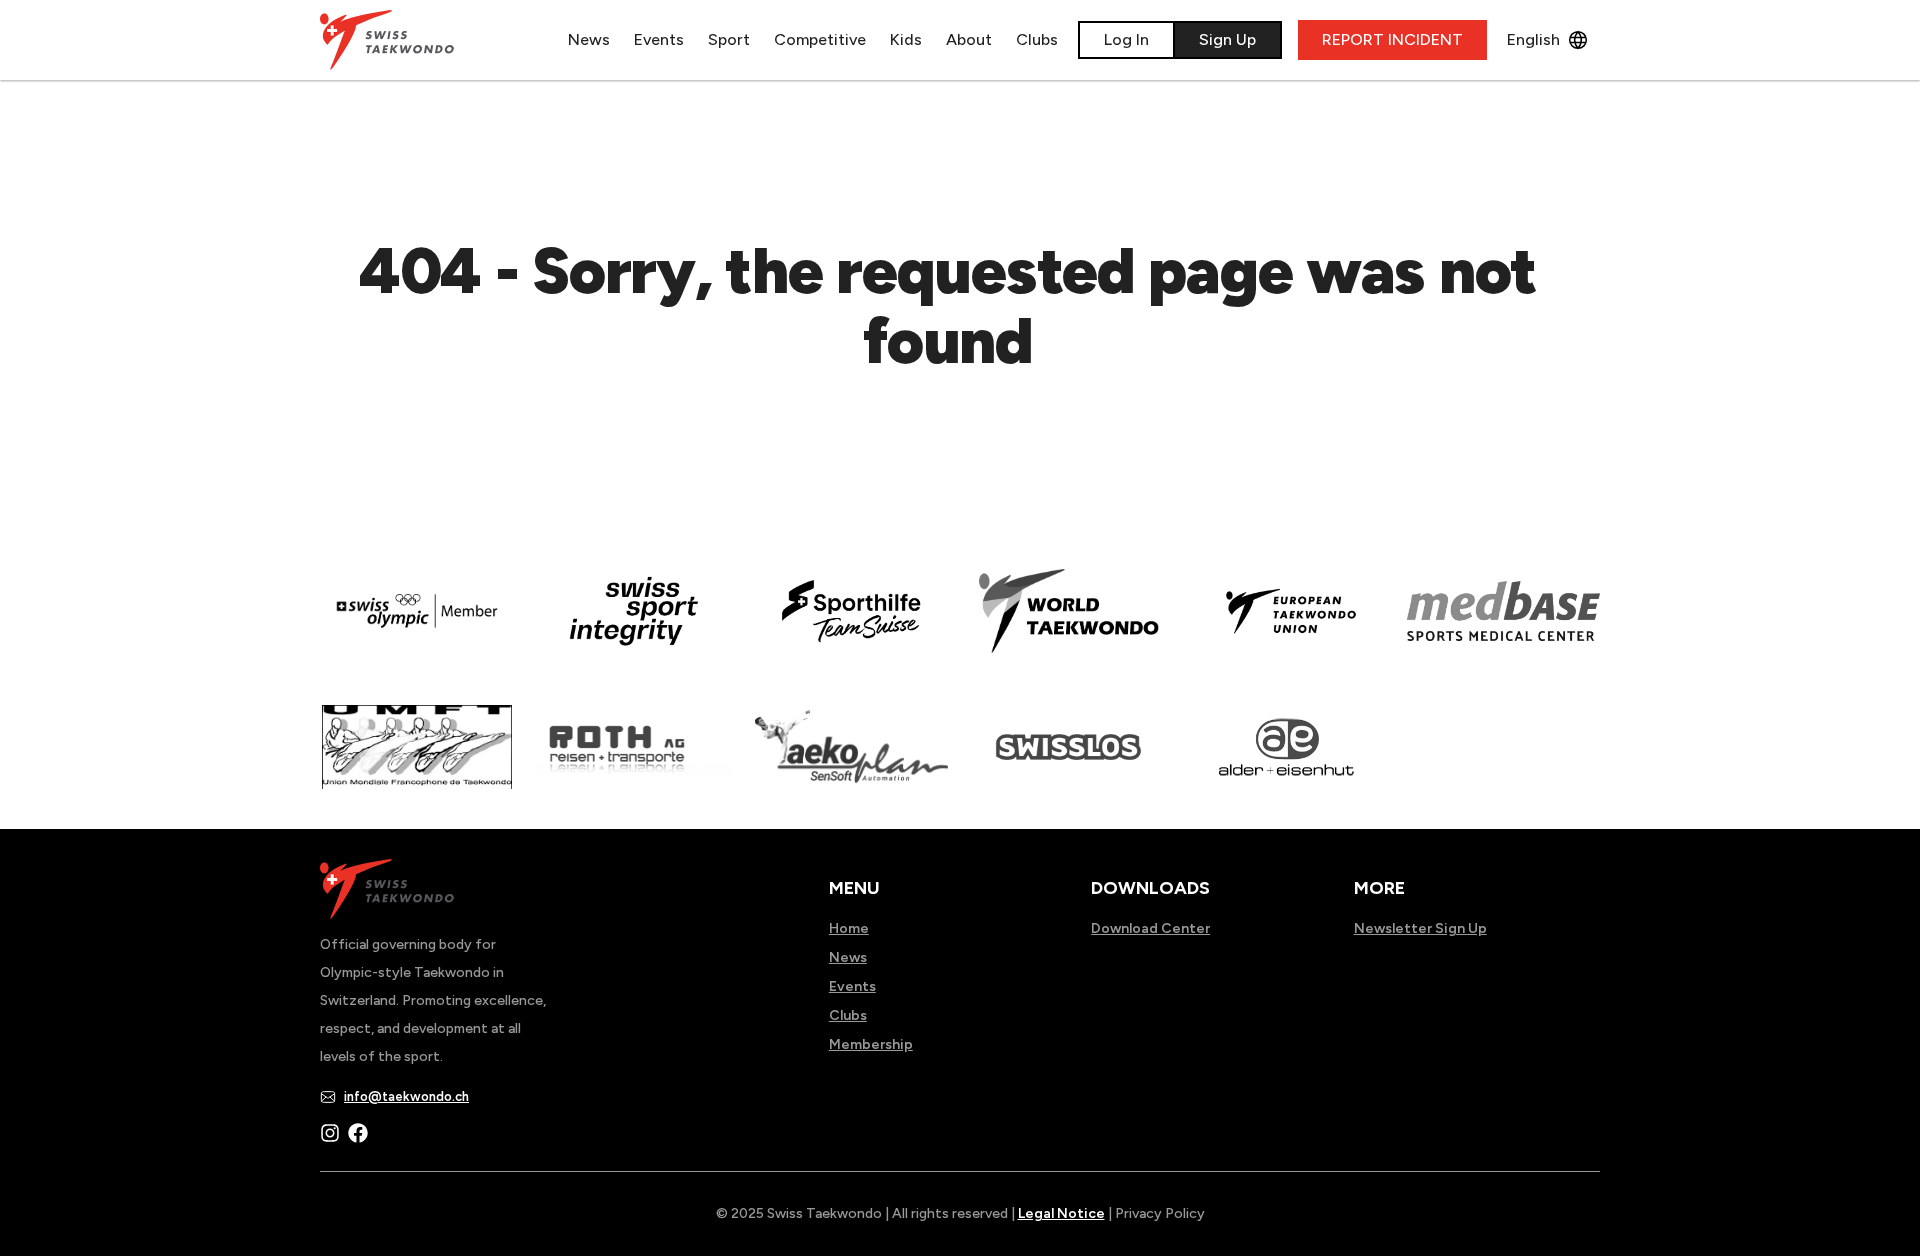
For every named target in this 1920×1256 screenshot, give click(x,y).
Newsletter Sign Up (1420, 928)
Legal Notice (1061, 1213)
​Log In (1126, 39)
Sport (729, 39)
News (589, 39)
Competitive (820, 39)
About (969, 39)
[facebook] (358, 1133)
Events (659, 39)
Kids (906, 39)
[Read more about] (416, 625)
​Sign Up (1227, 39)
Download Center (1150, 928)
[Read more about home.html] (1068, 761)
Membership (871, 1044)
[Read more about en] (633, 625)
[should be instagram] (330, 1133)
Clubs (1037, 39)
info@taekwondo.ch (406, 1096)
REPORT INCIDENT (1392, 39)
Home (849, 928)
